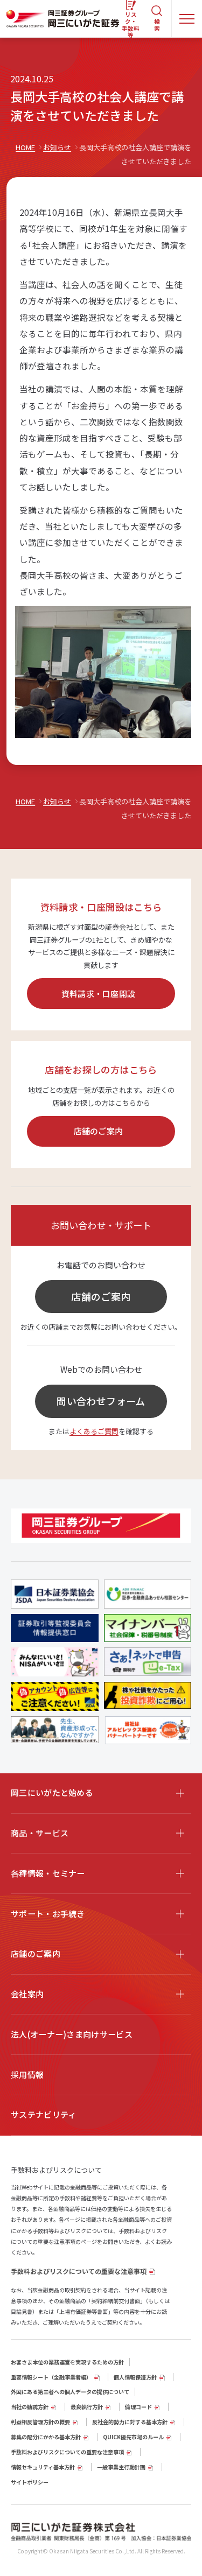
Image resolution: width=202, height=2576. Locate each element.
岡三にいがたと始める (52, 1792)
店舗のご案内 (99, 1131)
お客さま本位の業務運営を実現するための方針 (67, 2362)
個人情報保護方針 (135, 2377)
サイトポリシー (30, 2482)
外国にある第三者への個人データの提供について (70, 2392)
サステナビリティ (43, 2114)
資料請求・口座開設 (99, 994)
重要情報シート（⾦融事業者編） (51, 2377)
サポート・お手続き (48, 1914)
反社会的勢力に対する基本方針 (130, 2422)
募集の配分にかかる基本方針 (46, 2437)
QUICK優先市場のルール (133, 2437)
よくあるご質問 (94, 1431)
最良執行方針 (87, 2407)
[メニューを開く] (187, 19)
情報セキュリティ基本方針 (43, 2467)
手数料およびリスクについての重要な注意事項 (79, 2271)
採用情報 (27, 2075)
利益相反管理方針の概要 (40, 2422)
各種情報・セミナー (48, 1873)
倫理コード (138, 2407)
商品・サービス (40, 1833)
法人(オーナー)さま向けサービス (72, 2034)
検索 (157, 25)
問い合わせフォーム (101, 1401)
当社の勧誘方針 (30, 2407)
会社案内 (27, 1994)
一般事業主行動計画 (121, 2467)
